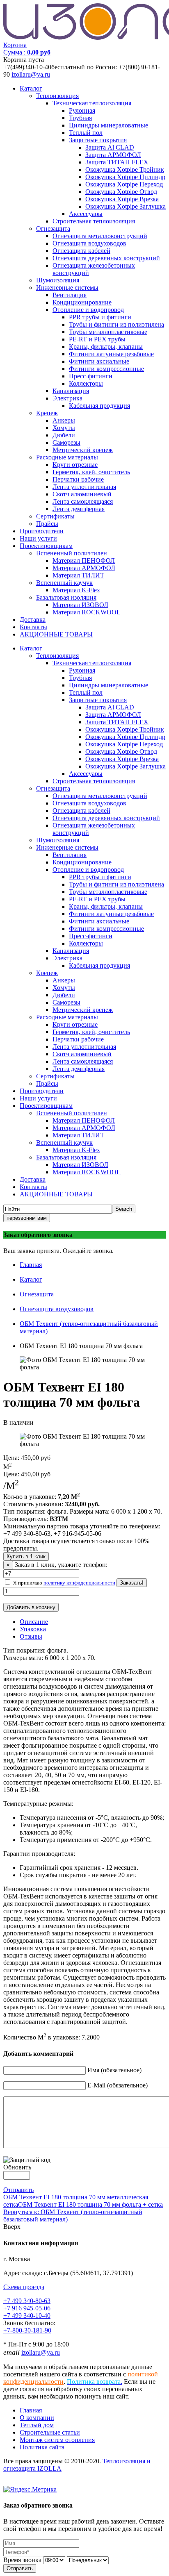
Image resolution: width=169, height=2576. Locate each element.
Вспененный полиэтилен (72, 553)
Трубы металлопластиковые (108, 332)
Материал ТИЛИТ (78, 575)
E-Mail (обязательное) (118, 2085)
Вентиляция (70, 295)
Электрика (67, 398)
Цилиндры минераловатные (108, 125)
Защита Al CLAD (110, 147)
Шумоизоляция (58, 280)
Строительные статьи (50, 2432)
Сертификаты (55, 516)
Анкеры (64, 420)
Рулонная (82, 110)
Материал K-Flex (76, 590)
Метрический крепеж (83, 450)
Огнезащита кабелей (81, 251)
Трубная (80, 118)
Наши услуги (38, 538)
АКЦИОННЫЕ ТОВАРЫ (56, 634)
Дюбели (64, 435)
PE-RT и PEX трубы (97, 339)
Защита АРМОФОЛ (113, 155)
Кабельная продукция (99, 406)
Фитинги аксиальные (99, 361)
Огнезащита (53, 228)
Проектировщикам (46, 546)
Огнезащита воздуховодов (89, 243)
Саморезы (66, 442)
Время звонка (22, 2560)
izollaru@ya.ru (31, 74)
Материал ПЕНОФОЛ (84, 560)
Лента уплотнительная (84, 487)
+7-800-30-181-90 (27, 2330)
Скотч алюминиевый (82, 494)
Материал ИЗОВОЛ (80, 605)
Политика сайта (42, 2447)
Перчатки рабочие (78, 479)
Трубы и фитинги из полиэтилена (116, 324)
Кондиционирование (82, 302)
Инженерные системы (67, 288)
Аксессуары (86, 214)
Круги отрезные (75, 465)
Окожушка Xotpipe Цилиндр (125, 177)
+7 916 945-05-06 (27, 2308)
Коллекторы (86, 383)
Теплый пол (86, 133)
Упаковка (33, 1629)
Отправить (18, 2190)
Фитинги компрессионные (106, 369)
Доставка (33, 620)
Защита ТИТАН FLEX (117, 162)
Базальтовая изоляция (66, 597)
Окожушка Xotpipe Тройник (125, 169)
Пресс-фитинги (91, 376)
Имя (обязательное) (114, 2070)
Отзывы (31, 1636)
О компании (37, 2418)
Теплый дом (37, 2425)
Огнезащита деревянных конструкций (106, 258)
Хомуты (64, 428)
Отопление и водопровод (88, 310)
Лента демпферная (79, 509)
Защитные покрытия (98, 140)
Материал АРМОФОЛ (84, 568)
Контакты (33, 627)
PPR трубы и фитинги (100, 317)
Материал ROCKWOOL (87, 612)
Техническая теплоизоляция (92, 103)
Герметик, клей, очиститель (91, 472)
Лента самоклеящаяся (83, 501)
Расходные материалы (67, 457)
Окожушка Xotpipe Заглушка (126, 206)
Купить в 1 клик (26, 1556)
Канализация (71, 391)
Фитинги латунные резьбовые (111, 354)
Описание (34, 1622)
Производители (42, 531)
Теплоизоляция (57, 96)
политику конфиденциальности (79, 1583)
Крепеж (47, 413)
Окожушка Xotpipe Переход (124, 184)
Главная (31, 1265)
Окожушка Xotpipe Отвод (121, 192)
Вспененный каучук (64, 583)
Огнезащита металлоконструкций (100, 236)
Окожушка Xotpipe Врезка (122, 199)
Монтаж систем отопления (57, 2440)
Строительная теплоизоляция (94, 221)
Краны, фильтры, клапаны (106, 347)
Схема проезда (24, 2287)
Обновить (17, 2167)
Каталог (31, 88)
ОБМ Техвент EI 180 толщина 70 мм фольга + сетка (90, 2204)
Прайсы (47, 524)
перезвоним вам (27, 1218)
